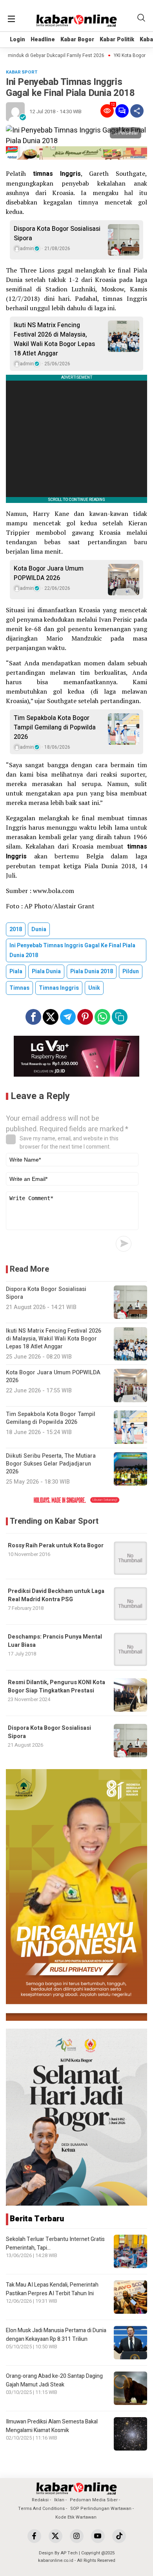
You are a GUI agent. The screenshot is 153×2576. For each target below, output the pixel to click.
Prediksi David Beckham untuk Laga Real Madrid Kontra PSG (56, 1595)
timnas (19, 988)
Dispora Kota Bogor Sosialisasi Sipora (57, 234)
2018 (16, 929)
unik (94, 988)
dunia (39, 929)
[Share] (137, 111)
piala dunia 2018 (92, 971)
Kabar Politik (117, 40)
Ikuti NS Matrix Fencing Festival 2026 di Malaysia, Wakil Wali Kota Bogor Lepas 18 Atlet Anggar (54, 339)
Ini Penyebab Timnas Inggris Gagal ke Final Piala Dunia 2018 (72, 950)
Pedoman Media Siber (94, 2500)
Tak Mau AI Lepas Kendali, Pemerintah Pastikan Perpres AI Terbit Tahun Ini (52, 2289)
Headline (43, 40)
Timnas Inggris (59, 988)
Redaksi (40, 2500)
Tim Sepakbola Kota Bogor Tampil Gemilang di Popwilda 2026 (55, 727)
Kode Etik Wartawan (76, 2517)
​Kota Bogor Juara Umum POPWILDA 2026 (49, 573)
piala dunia (46, 971)
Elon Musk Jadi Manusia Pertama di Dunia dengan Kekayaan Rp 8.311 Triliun (56, 2335)
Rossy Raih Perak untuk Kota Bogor (56, 1546)
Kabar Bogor (77, 40)
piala (16, 971)
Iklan (59, 2500)
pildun (131, 971)
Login (17, 40)
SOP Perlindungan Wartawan (101, 2509)
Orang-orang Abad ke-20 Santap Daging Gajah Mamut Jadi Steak (54, 2380)
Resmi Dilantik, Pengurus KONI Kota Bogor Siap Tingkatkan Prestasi (56, 1687)
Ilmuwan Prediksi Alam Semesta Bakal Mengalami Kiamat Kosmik (52, 2426)
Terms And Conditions (41, 2509)
